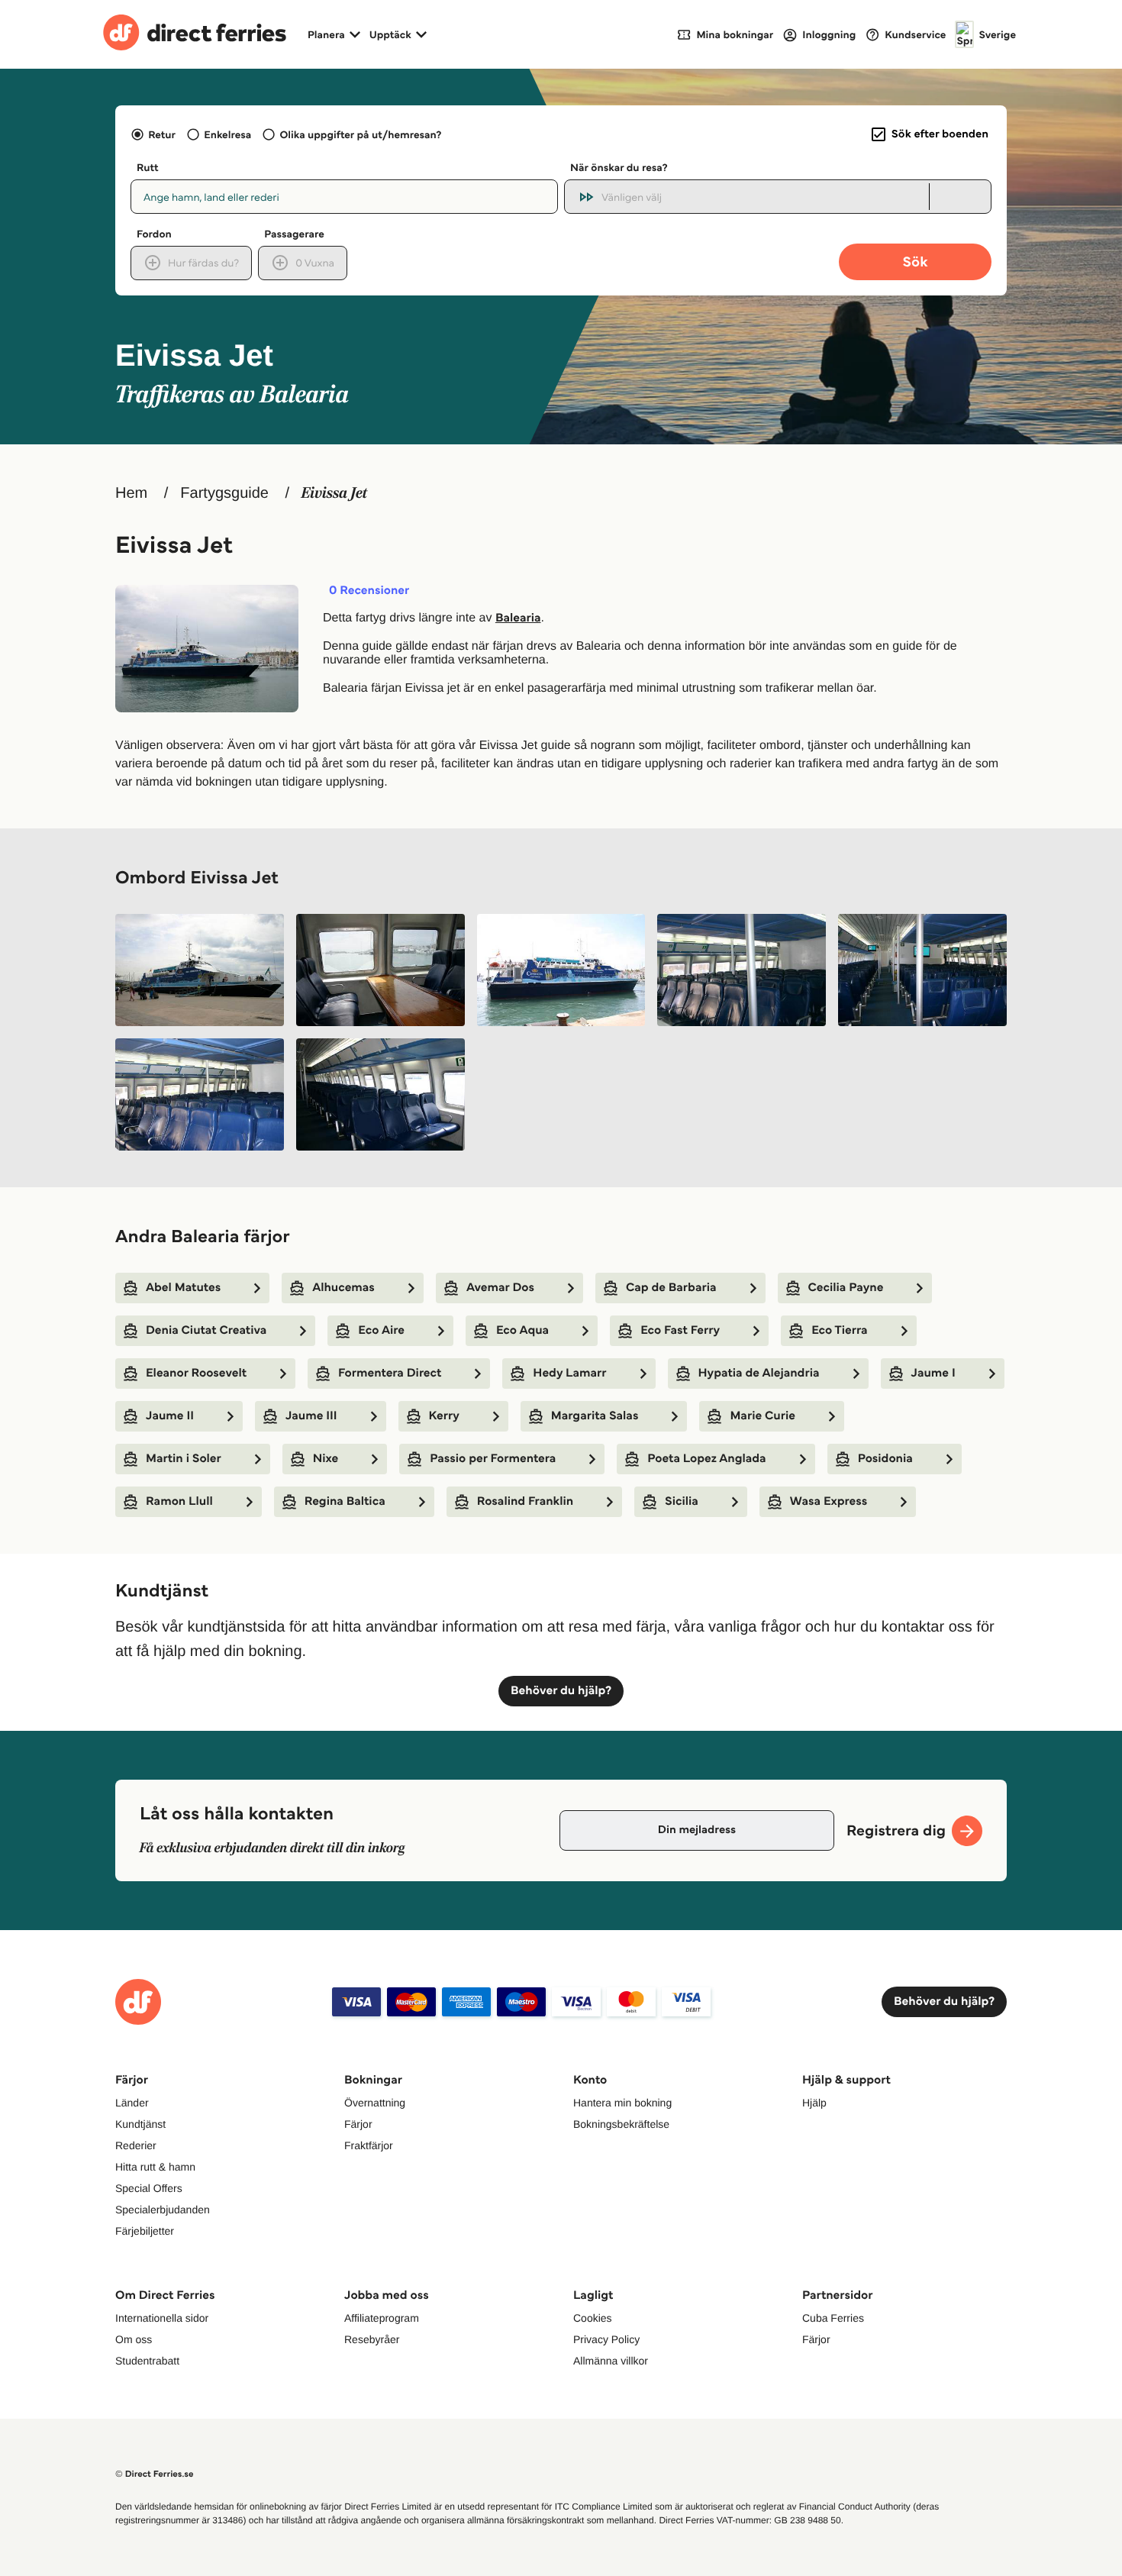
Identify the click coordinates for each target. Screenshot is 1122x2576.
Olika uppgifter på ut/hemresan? (361, 134)
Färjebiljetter (145, 2231)
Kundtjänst (140, 2124)
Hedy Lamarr (569, 1373)
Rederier (136, 2145)
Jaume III (311, 1416)
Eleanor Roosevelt (196, 1373)
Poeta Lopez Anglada (706, 1459)
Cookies (593, 2318)
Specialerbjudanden (163, 2210)
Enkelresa (227, 134)
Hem (131, 493)
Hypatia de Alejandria (759, 1373)
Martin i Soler (184, 1459)
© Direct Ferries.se (154, 2474)
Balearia (518, 618)
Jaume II (170, 1416)
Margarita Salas (595, 1416)
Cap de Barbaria (671, 1288)
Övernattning (375, 2103)
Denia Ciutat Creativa (206, 1330)
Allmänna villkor (611, 2361)
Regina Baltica (345, 1501)
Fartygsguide (224, 493)
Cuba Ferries (833, 2318)
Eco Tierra (839, 1330)
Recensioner (369, 591)
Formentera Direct (390, 1373)
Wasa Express (829, 1501)
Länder (132, 2103)
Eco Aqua (522, 1330)
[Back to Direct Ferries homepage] (195, 34)
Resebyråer (372, 2339)
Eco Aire (381, 1330)
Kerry (444, 1416)
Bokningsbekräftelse (621, 2124)
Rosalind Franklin (525, 1501)
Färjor (358, 2124)
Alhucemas (343, 1288)
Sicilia (682, 1501)
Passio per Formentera (493, 1459)
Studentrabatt (147, 2361)
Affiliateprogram (382, 2318)
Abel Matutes (183, 1288)
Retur (162, 134)
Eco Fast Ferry (680, 1330)
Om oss (134, 2339)
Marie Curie (763, 1416)
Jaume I (933, 1373)
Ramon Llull (179, 1501)
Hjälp (814, 2103)
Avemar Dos (500, 1288)
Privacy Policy (606, 2339)
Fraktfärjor (369, 2145)
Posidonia (885, 1459)
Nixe (326, 1459)
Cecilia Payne (846, 1288)
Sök (915, 261)
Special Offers (149, 2188)
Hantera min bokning (622, 2103)
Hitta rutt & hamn (155, 2167)
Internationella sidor (162, 2318)
